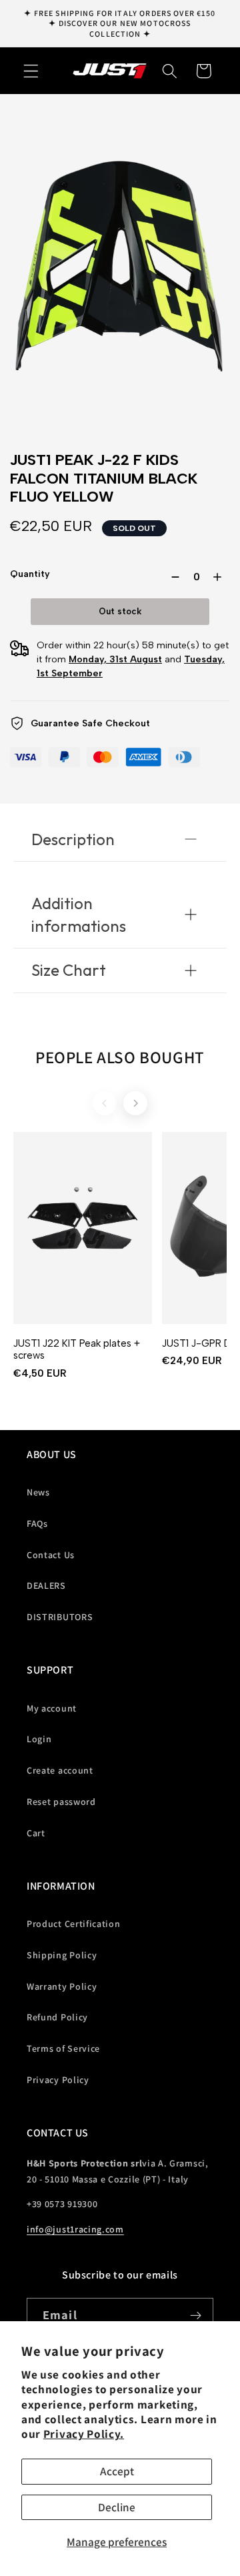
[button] (31, 71)
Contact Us (51, 1555)
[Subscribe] (196, 2316)
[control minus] (173, 577)
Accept (117, 2471)
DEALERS (46, 1585)
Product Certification (74, 1924)
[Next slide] (135, 1103)
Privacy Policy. (84, 2434)
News (38, 1492)
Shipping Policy (62, 1955)
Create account (60, 1770)
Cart (36, 1833)
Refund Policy (57, 2017)
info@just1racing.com (75, 2229)
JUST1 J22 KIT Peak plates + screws (77, 1350)
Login (39, 1739)
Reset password (61, 1802)
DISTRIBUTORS (60, 1617)
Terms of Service (63, 2048)
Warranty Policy (62, 1986)
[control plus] (220, 577)
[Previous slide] (105, 1103)
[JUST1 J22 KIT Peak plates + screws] (83, 1228)
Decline (117, 2507)
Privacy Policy (58, 2080)
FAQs (37, 1523)
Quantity (30, 574)
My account (52, 1708)
